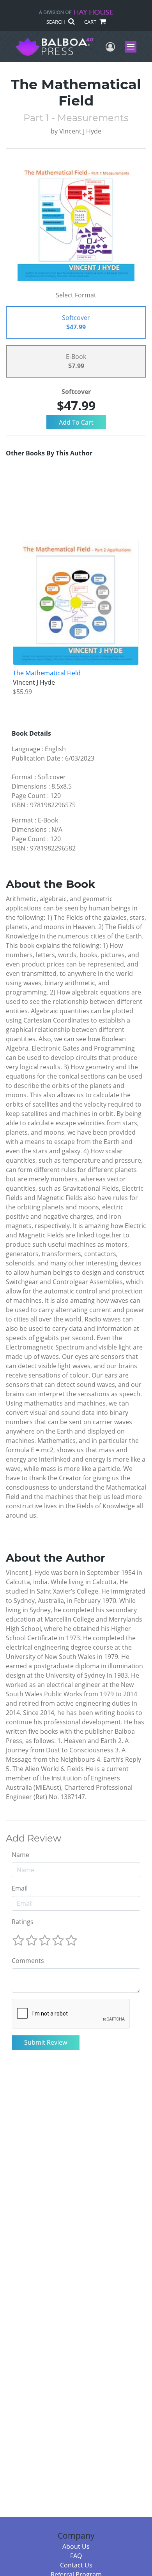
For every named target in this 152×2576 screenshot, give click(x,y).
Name (20, 1855)
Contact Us (76, 2565)
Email (20, 1888)
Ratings (23, 1922)
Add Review (34, 1838)
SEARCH (56, 22)
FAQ (76, 2556)
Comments (28, 1961)
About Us (76, 2546)
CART (91, 22)
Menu (133, 47)
